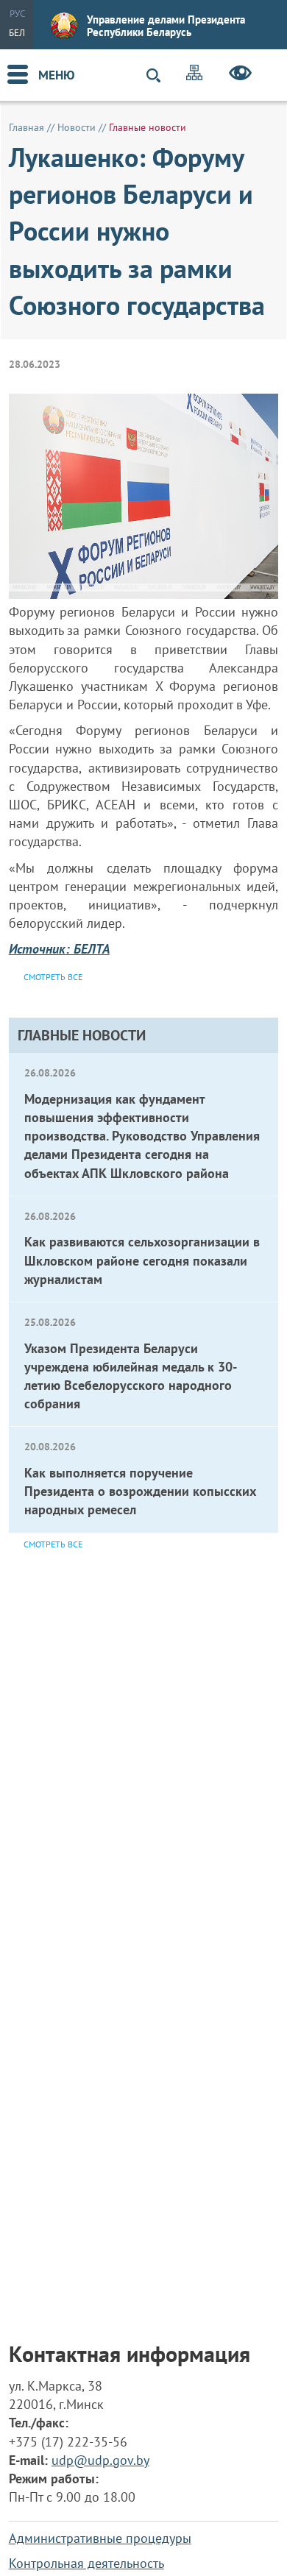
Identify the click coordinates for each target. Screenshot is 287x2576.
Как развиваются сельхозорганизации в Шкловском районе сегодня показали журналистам (142, 1260)
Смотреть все (53, 1544)
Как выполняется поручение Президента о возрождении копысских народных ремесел (140, 1491)
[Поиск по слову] (160, 75)
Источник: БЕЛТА (59, 949)
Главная (26, 127)
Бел (17, 33)
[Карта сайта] (194, 75)
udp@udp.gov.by (100, 2460)
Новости (77, 127)
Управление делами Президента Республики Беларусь (166, 26)
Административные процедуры (100, 2538)
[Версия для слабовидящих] (240, 75)
